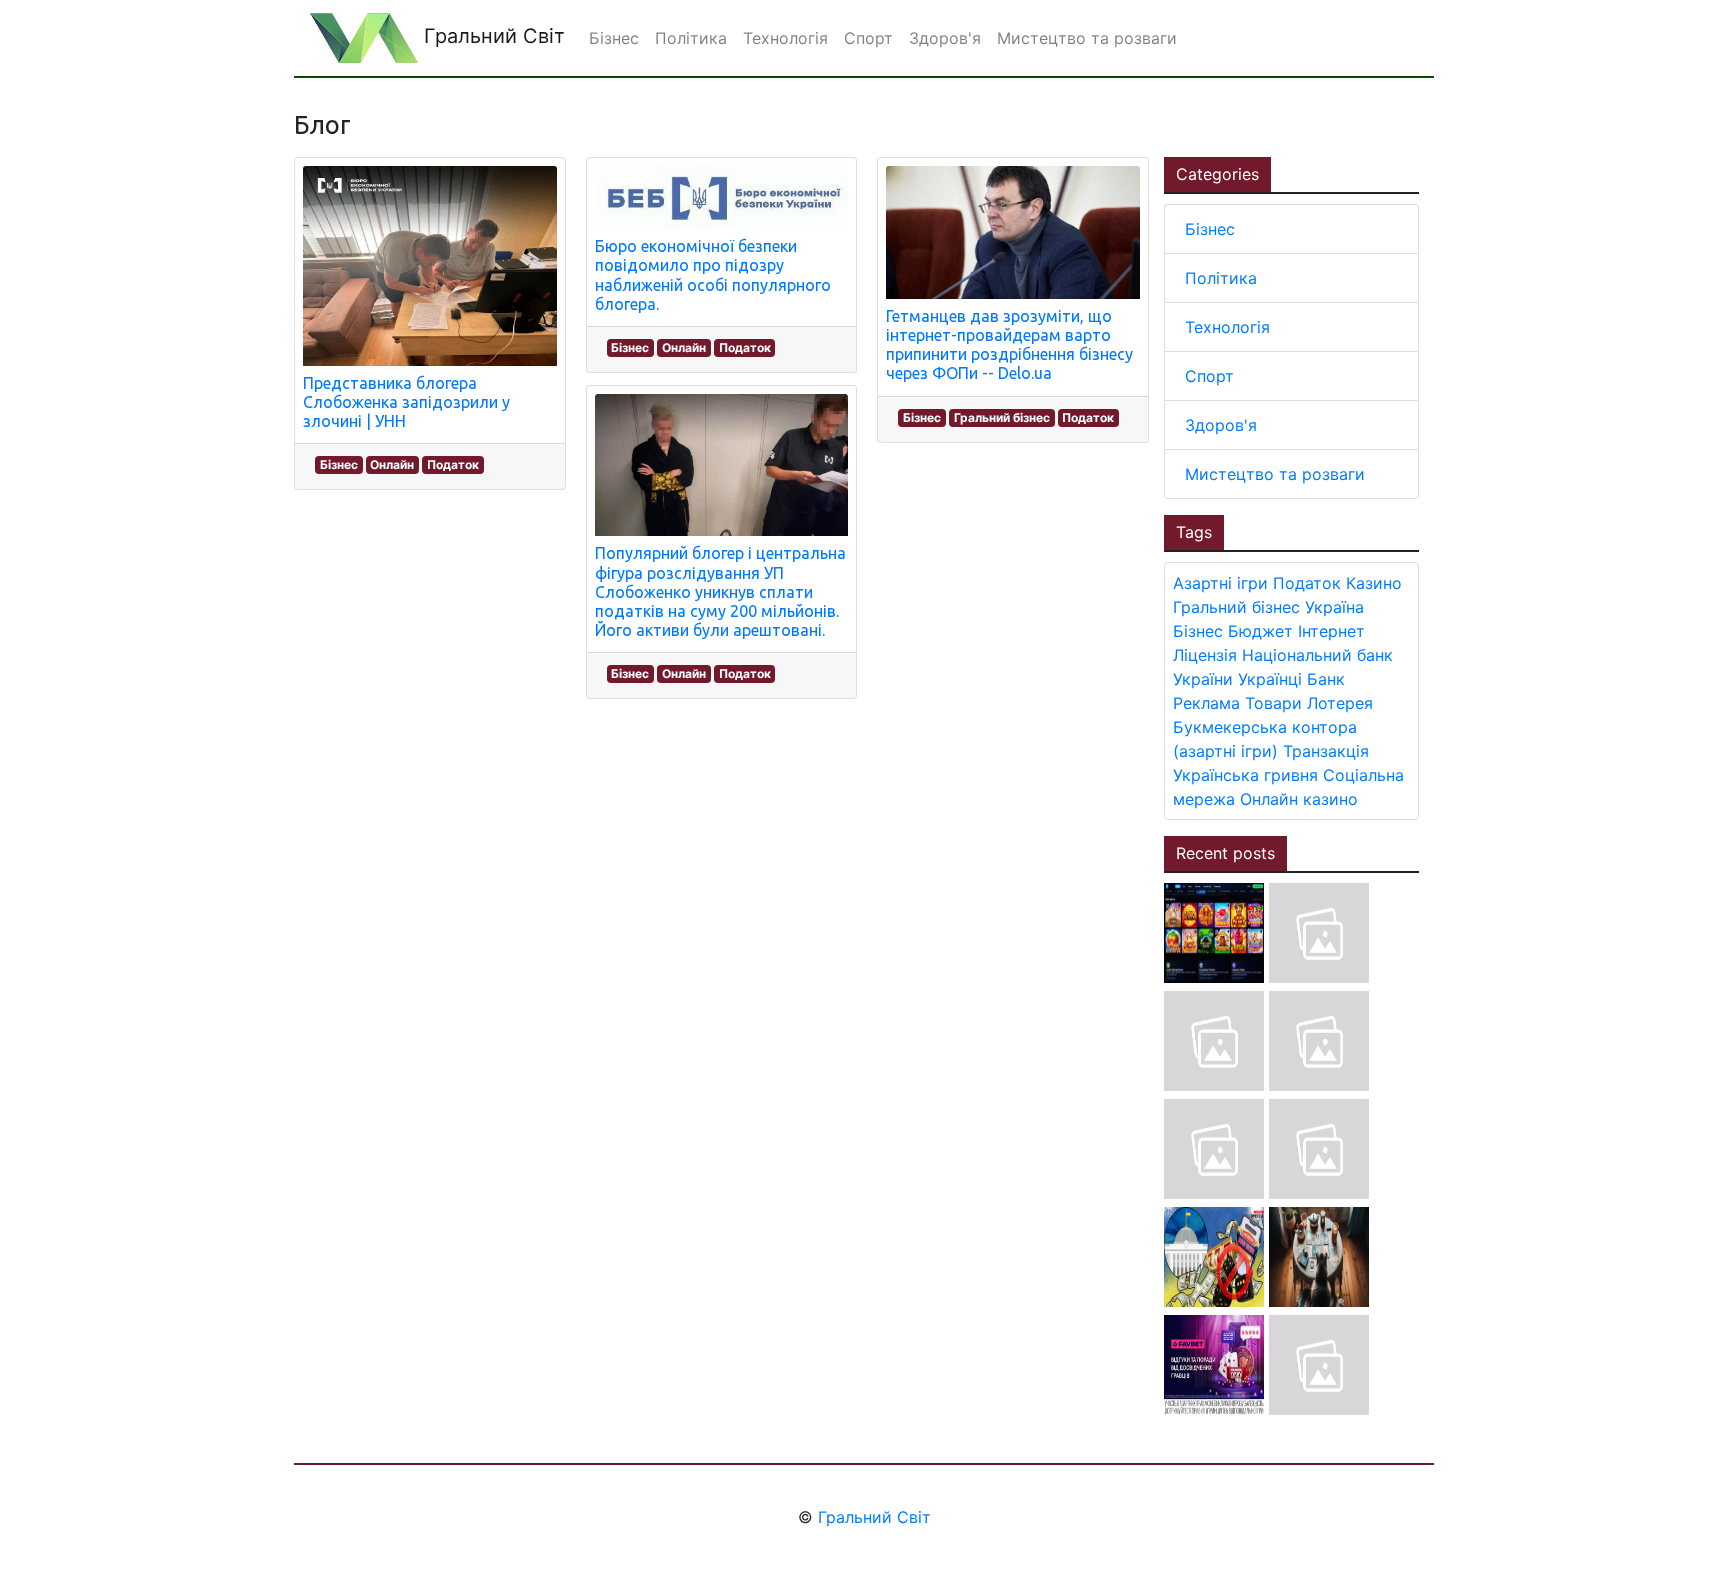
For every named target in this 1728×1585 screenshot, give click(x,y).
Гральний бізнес (1002, 417)
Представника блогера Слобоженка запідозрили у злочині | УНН (406, 402)
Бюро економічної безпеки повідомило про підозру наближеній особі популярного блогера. (713, 275)
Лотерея (1340, 703)
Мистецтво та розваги (1275, 474)
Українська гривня (1245, 775)
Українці (1270, 679)
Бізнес (339, 464)
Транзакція (1326, 751)
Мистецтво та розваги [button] (1087, 38)
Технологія (1227, 327)
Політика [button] (691, 38)
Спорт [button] (868, 38)
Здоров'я (1221, 425)
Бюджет (1260, 631)
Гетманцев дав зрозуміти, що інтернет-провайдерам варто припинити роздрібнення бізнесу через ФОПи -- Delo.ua (1009, 345)
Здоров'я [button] (945, 38)
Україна (1334, 607)
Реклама (1206, 703)
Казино (1374, 583)
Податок (453, 464)
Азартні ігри (1220, 583)
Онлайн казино (1299, 799)
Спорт (1209, 376)
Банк (1326, 679)
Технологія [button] (785, 38)
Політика (1221, 278)
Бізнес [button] (614, 38)
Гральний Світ (491, 36)
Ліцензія (1205, 655)
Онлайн (392, 464)
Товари (1273, 703)
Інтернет (1331, 631)
